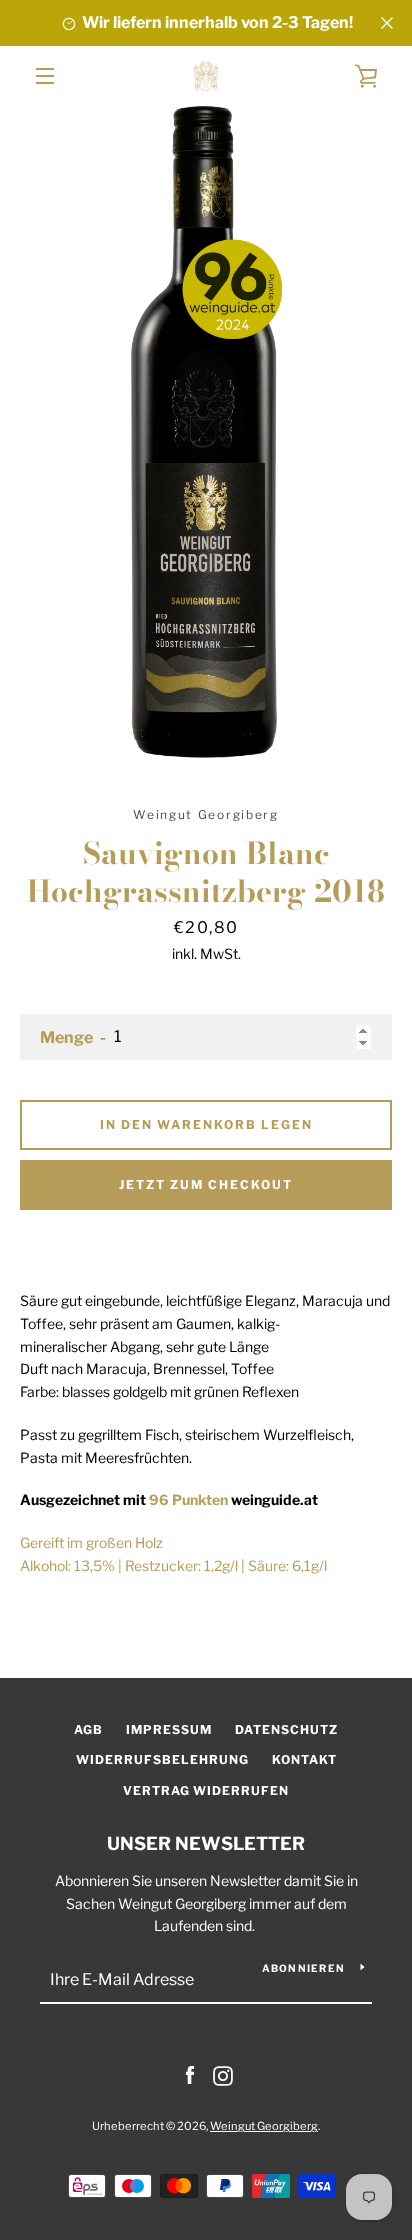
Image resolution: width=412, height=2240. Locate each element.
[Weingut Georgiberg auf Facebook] (190, 2074)
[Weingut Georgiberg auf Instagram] (223, 2074)
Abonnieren (304, 1968)
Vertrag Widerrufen (206, 1790)
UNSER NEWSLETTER (206, 1843)
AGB (88, 1729)
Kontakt (304, 1759)
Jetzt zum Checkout (206, 1184)
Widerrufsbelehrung (162, 1759)
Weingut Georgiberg (264, 2126)
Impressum (169, 1729)
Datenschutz (286, 1729)
